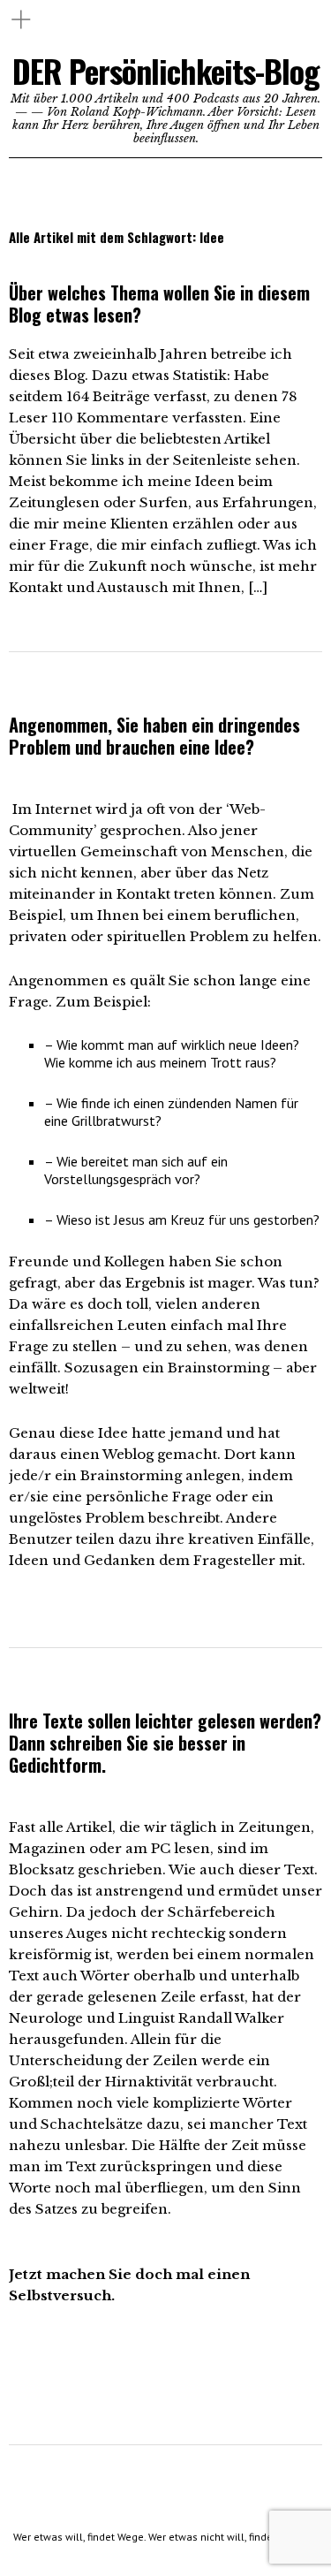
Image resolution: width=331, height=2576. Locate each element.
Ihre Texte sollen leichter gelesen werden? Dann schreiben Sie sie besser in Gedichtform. (165, 1743)
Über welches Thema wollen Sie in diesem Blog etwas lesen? (159, 304)
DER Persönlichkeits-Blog (166, 70)
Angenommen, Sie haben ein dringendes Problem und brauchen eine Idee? (154, 736)
